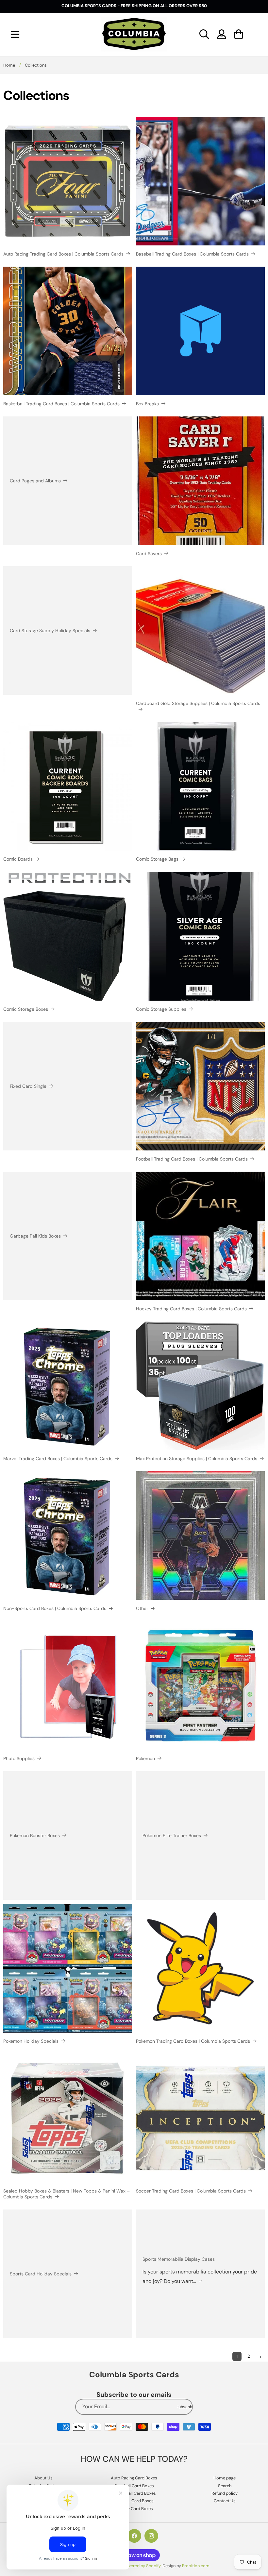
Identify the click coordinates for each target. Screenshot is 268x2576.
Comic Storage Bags (157, 859)
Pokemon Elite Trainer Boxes (172, 1835)
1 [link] (237, 2356)
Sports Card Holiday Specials (41, 2274)
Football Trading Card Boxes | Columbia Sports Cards (192, 1159)
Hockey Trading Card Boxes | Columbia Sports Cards (191, 1309)
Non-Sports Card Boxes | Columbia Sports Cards (55, 1608)
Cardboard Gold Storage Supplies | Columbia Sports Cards (198, 703)
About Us (43, 2478)
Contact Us (225, 2501)
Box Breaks (147, 404)
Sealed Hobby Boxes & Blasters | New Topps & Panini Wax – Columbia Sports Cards (67, 2194)
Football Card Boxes (134, 2501)
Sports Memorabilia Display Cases (179, 2259)
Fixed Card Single (28, 1086)
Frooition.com (196, 2566)
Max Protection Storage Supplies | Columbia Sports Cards (197, 1459)
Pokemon (145, 1758)
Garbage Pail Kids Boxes (35, 1236)
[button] (15, 34)
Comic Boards (18, 859)
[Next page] (260, 2357)
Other (142, 1608)
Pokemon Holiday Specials (31, 2041)
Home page (225, 2478)
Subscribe (185, 2407)
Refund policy (225, 2493)
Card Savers (149, 554)
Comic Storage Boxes (26, 1009)
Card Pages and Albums (35, 481)
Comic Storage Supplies (161, 1009)
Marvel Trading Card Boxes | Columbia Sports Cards (58, 1459)
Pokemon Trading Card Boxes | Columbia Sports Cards (193, 2041)
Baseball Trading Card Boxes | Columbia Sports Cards (192, 254)
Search (225, 2486)
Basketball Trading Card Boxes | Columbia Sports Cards (61, 404)
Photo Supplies (19, 1758)
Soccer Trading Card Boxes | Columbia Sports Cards (191, 2191)
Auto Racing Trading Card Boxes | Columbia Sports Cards (63, 254)
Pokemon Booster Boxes (35, 1835)
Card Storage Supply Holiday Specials (50, 631)
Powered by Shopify (141, 2566)
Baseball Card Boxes (134, 2486)
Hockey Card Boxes (134, 2509)
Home (9, 65)
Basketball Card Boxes (134, 2493)
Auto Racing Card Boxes (134, 2478)
